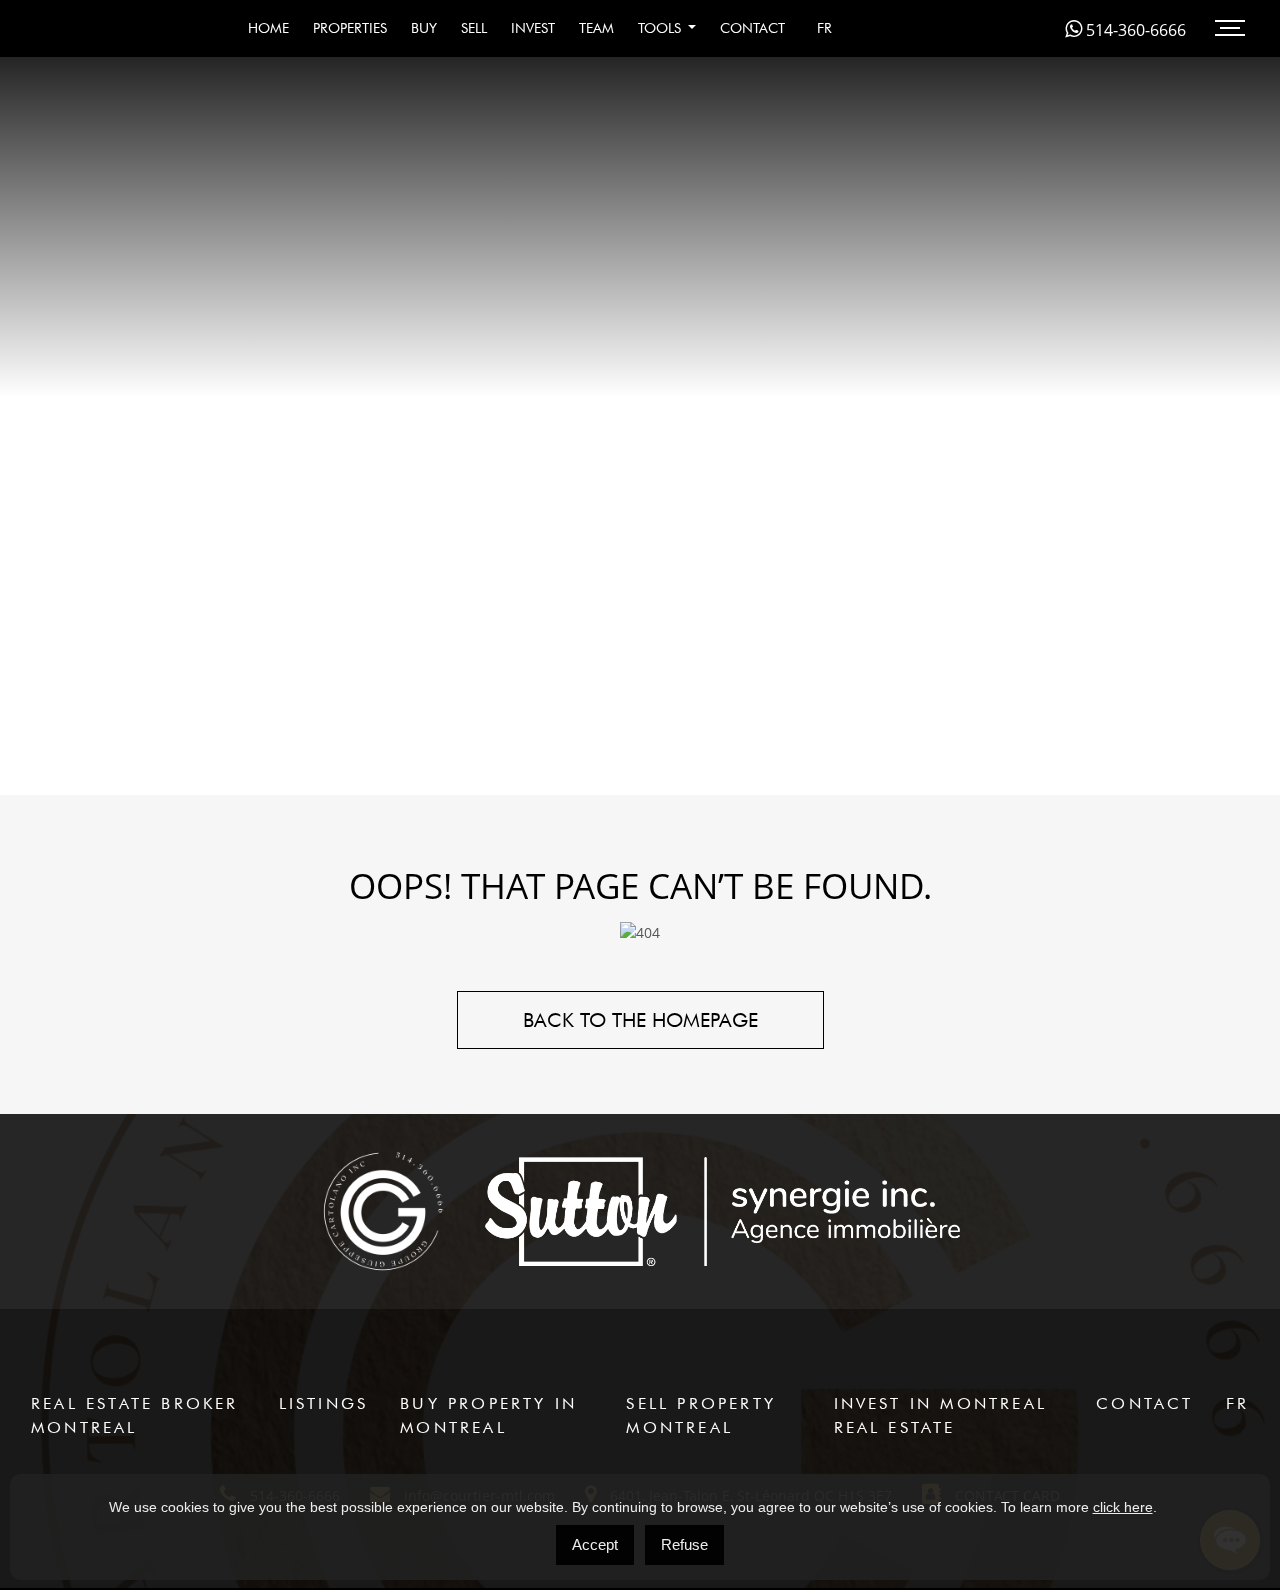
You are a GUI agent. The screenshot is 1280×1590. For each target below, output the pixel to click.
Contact (752, 28)
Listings (324, 1403)
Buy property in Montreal (488, 1415)
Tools (661, 28)
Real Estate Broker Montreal (135, 1415)
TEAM (596, 28)
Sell (474, 28)
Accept (595, 1544)
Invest (533, 28)
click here (1123, 1507)
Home (268, 28)
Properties (350, 28)
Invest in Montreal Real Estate (941, 1415)
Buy (424, 28)
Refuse (684, 1544)
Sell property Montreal (701, 1415)
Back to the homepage (640, 1020)
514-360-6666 (1134, 30)
